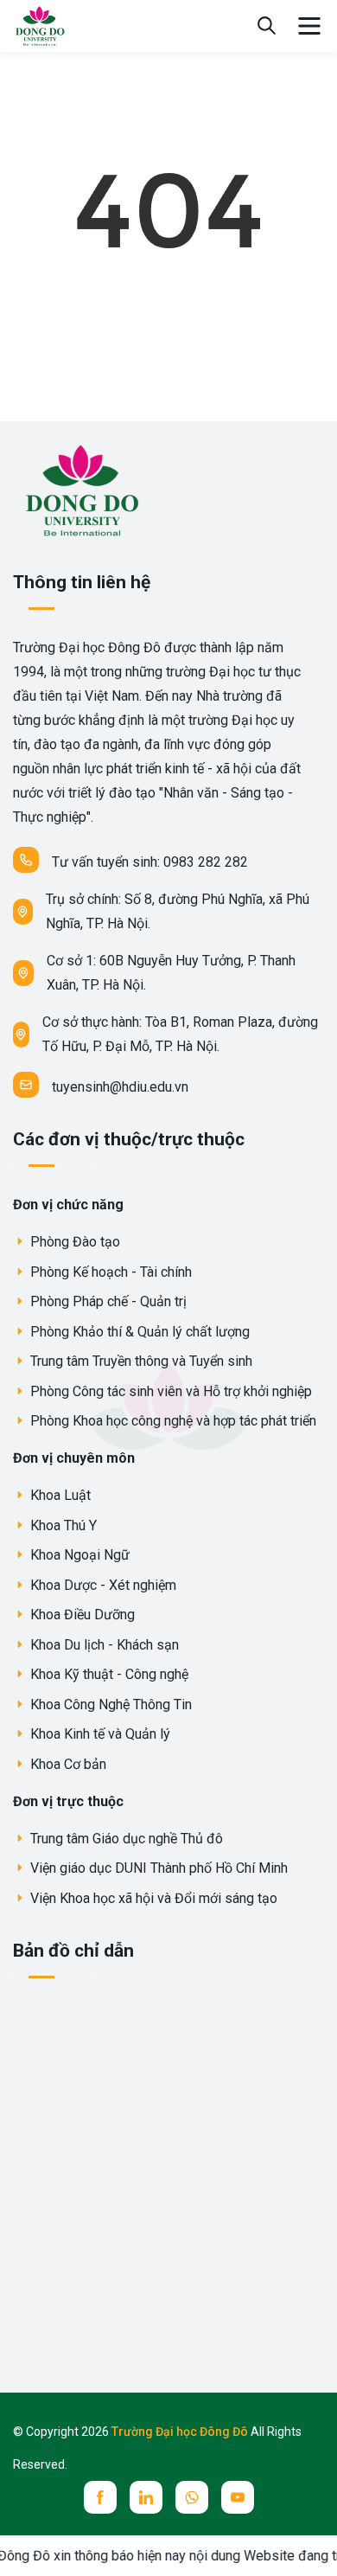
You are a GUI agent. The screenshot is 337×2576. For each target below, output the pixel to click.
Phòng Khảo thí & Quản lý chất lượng (138, 1332)
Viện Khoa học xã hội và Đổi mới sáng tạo (152, 1898)
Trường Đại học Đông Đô (181, 2432)
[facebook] (100, 2497)
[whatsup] (192, 2497)
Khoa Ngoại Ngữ (78, 1555)
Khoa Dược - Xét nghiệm (102, 1585)
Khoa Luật (59, 1495)
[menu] (309, 26)
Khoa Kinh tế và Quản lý (99, 1734)
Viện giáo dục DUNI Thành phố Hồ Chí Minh (157, 1868)
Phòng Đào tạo (73, 1242)
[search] (267, 26)
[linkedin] (146, 2497)
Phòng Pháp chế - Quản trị (107, 1301)
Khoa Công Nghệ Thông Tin (109, 1705)
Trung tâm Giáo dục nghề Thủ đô (125, 1839)
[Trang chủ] (39, 25)
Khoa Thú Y (62, 1525)
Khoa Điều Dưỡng (81, 1615)
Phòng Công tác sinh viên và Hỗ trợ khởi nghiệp (169, 1391)
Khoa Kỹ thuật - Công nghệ (108, 1674)
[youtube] (238, 2497)
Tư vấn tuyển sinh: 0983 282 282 (150, 862)
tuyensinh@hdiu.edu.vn (120, 1087)
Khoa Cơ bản (67, 1764)
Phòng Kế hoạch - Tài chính (109, 1272)
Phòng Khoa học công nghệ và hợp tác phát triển (172, 1421)
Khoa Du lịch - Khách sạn (103, 1645)
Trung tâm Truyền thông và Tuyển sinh (140, 1361)
